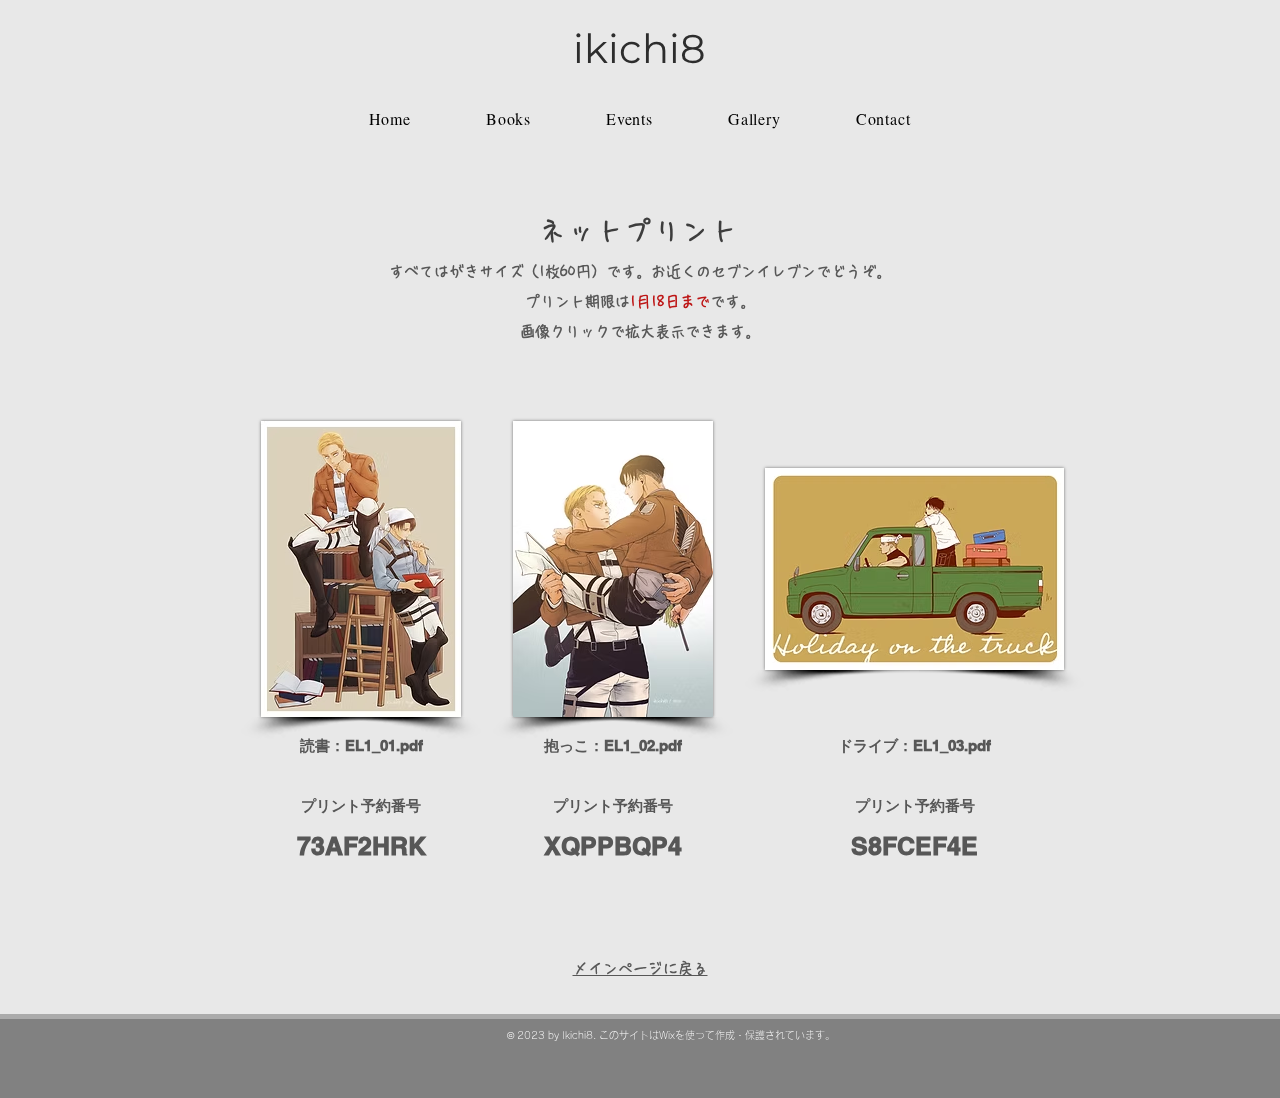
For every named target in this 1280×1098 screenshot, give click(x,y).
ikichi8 (639, 48)
